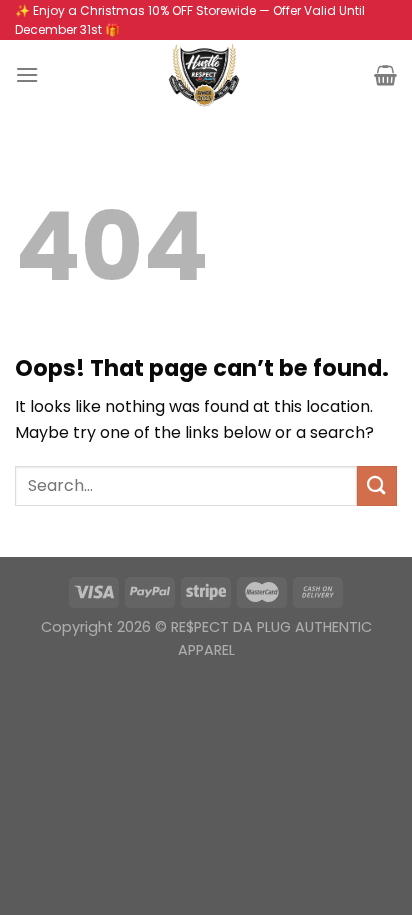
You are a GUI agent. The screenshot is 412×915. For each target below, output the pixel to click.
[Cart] (385, 75)
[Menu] (27, 74)
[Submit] (377, 485)
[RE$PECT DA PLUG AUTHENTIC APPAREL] (206, 75)
